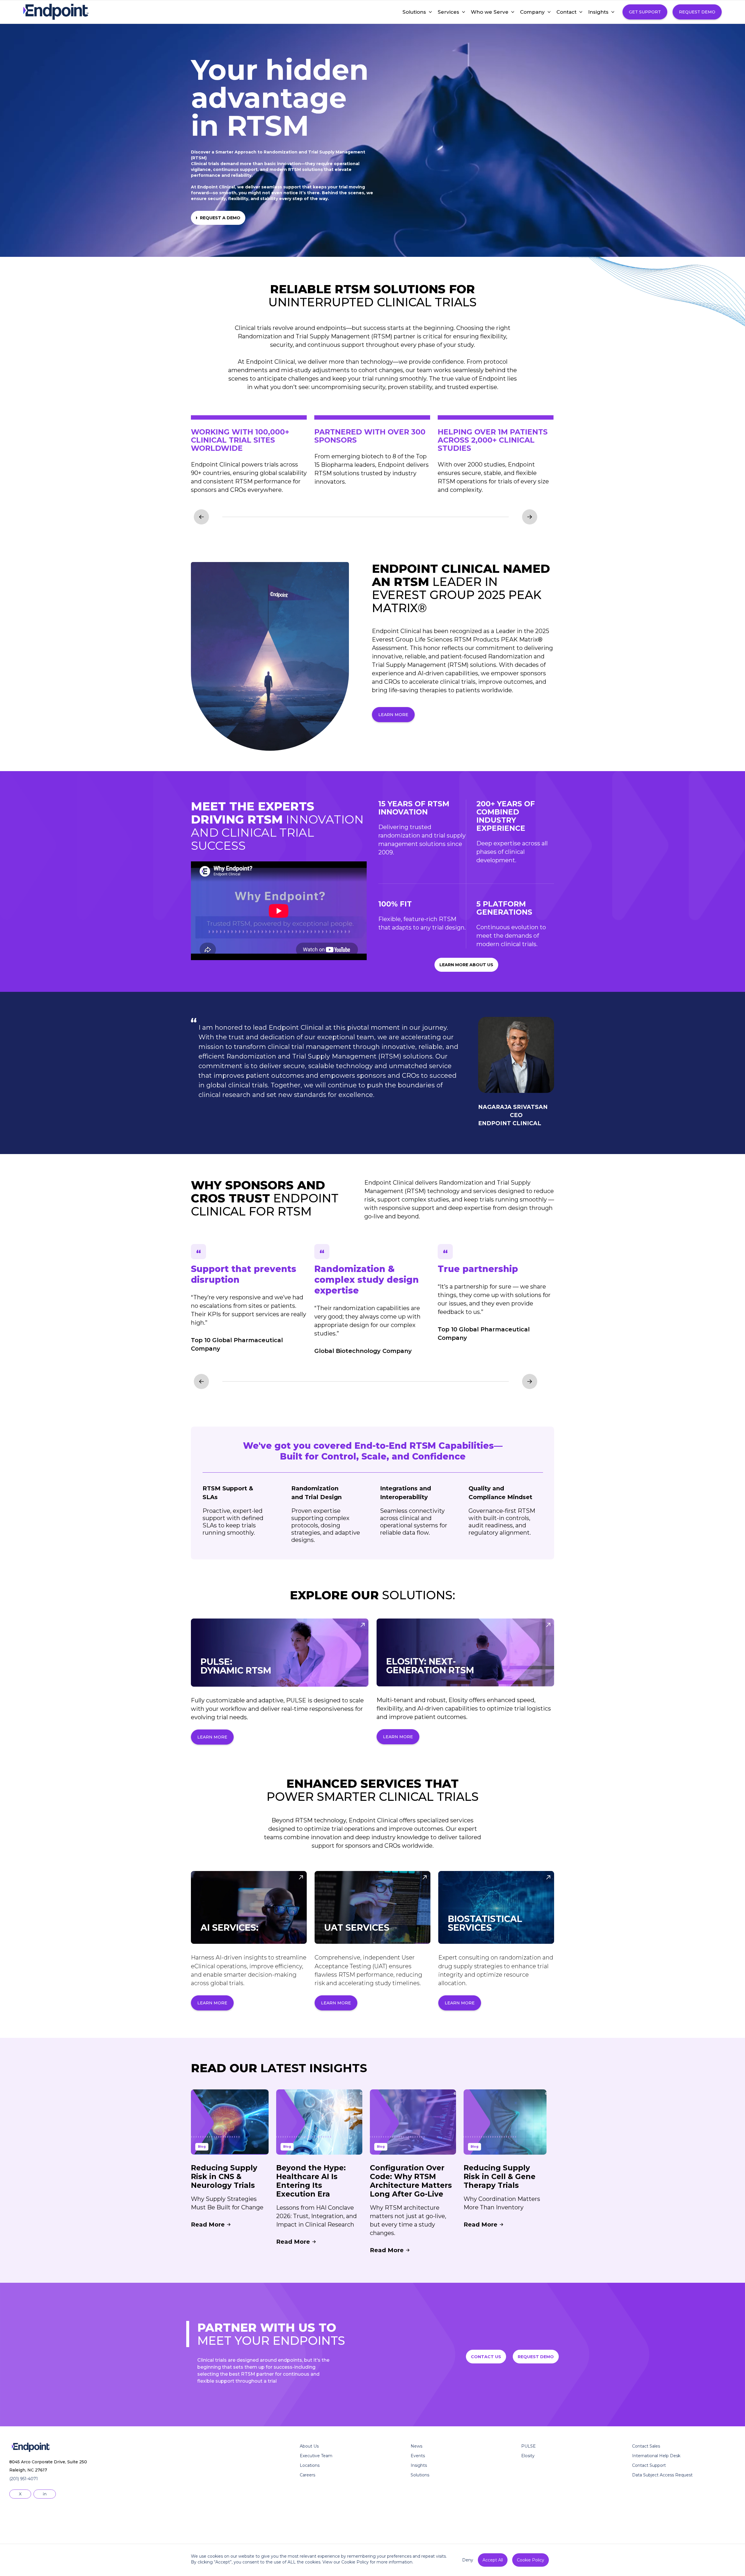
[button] (414, 12)
